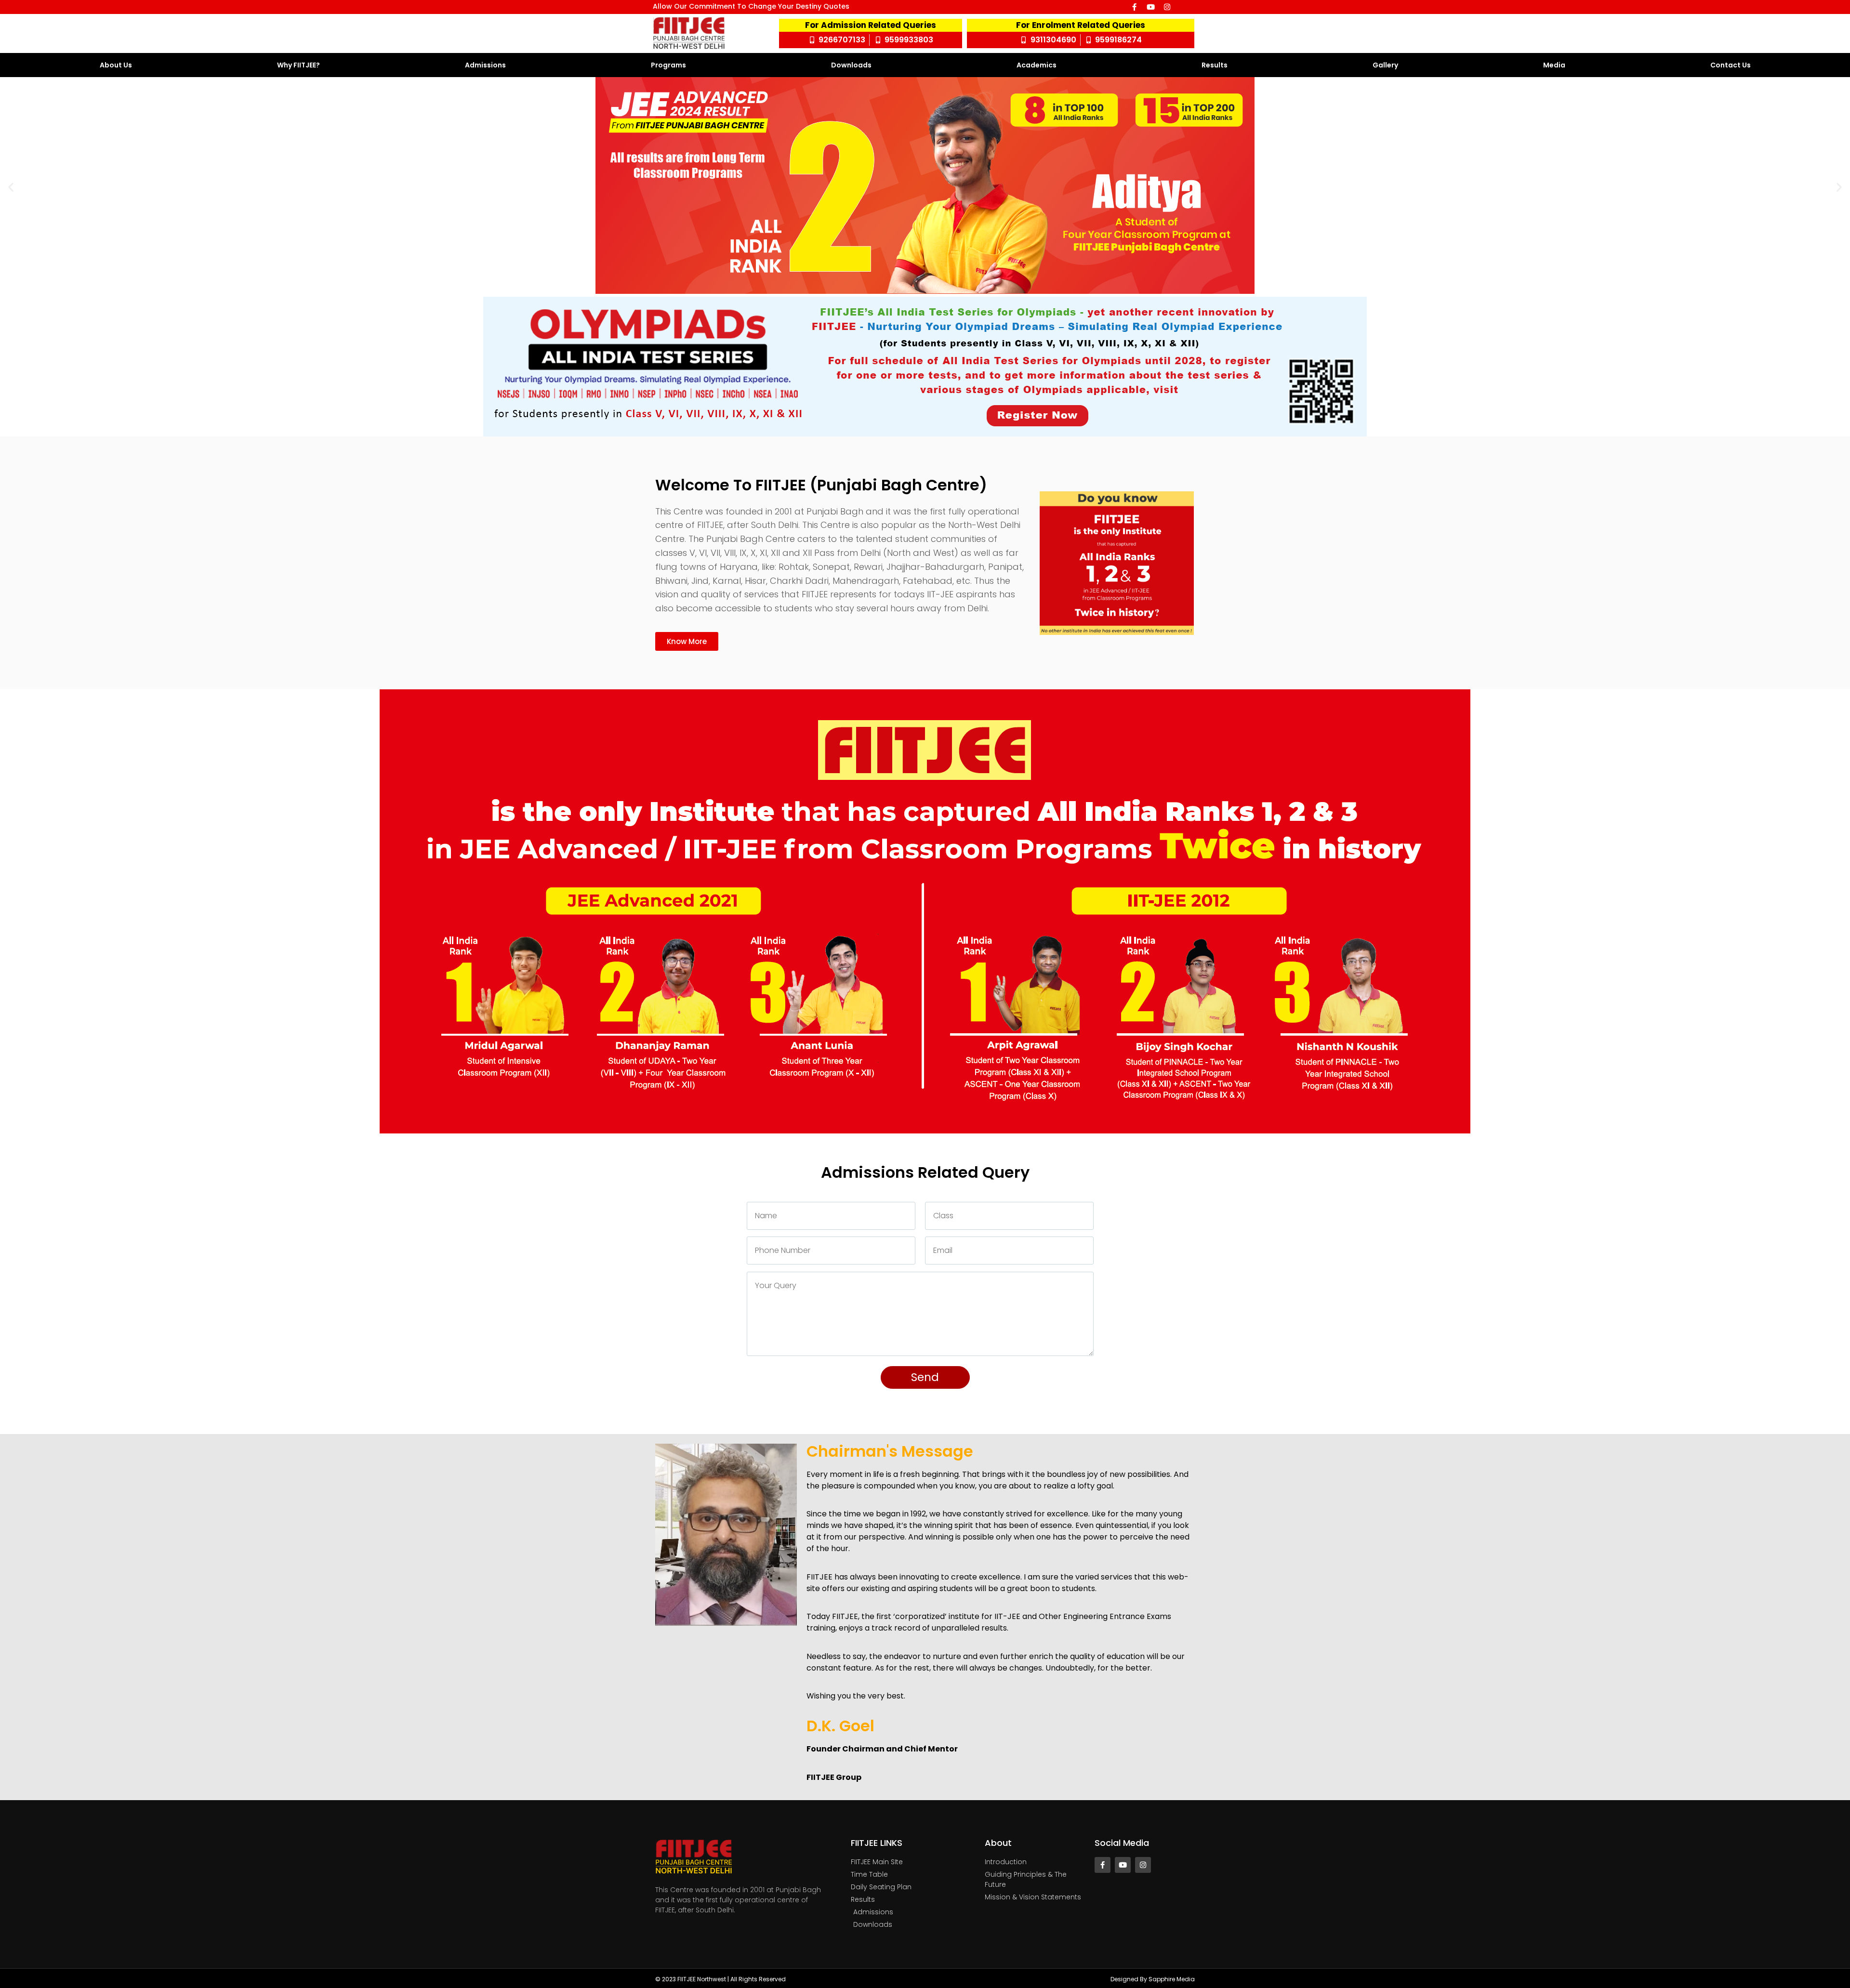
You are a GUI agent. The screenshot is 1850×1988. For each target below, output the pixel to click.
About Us (116, 65)
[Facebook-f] (1134, 7)
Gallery (1385, 65)
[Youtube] (1151, 7)
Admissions (485, 65)
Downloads (851, 65)
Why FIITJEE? (298, 65)
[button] (11, 187)
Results (1215, 65)
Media (1554, 65)
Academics (1037, 65)
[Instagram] (1167, 7)
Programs (668, 65)
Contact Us (1731, 65)
